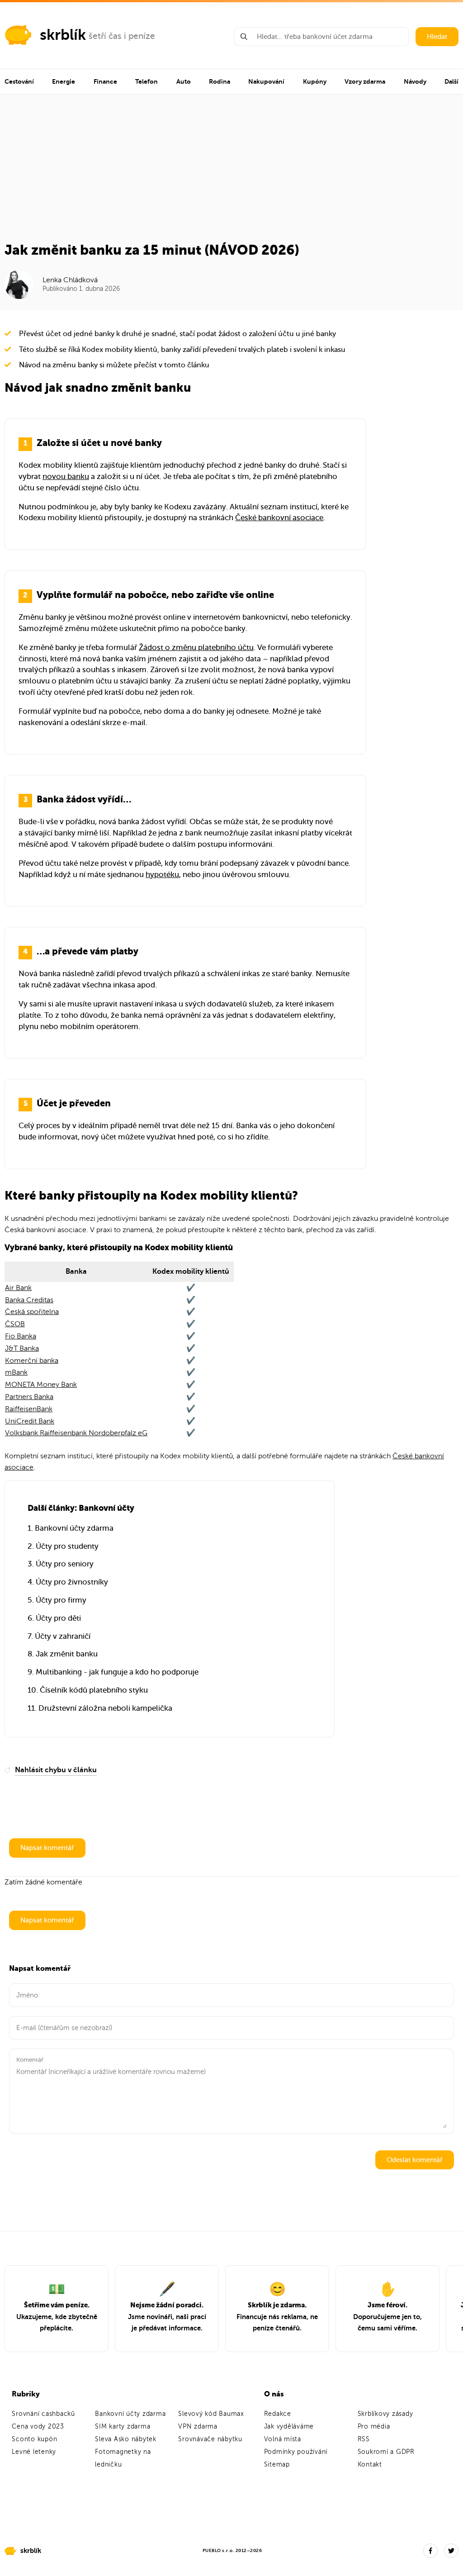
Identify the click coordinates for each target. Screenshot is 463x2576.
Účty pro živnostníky (72, 1582)
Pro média (374, 2427)
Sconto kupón (34, 2439)
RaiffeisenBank (29, 1409)
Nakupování (266, 81)
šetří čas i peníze (122, 36)
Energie (64, 81)
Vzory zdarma (365, 81)
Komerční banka (32, 1361)
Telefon (146, 81)
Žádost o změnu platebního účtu (196, 648)
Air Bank (18, 1288)
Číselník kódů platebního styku (94, 1690)
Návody (415, 81)
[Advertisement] (231, 174)
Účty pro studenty (67, 1546)
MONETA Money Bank (41, 1385)
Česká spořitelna (32, 1312)
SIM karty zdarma (123, 2427)
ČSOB (15, 1324)
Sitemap (277, 2465)
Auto (184, 81)
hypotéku (162, 875)
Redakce (278, 2414)
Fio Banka (21, 1336)
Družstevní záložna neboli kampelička (105, 1708)
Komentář (30, 2060)
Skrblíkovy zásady (385, 2414)
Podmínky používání (296, 2452)
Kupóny (315, 81)
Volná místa (283, 2439)
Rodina (220, 81)
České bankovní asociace (279, 518)
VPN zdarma (198, 2427)
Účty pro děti (58, 1618)
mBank (16, 1372)
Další (451, 81)
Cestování (19, 81)
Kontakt (370, 2465)
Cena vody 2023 (38, 2427)
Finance (105, 81)
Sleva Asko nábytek (126, 2439)
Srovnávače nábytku (210, 2439)
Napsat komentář (47, 1848)
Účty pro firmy (61, 1600)
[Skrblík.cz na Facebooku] (430, 2551)
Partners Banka (29, 1397)
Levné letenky (34, 2452)
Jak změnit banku (67, 1654)
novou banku (66, 477)
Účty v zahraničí (63, 1636)
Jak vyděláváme (289, 2427)
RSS (364, 2439)
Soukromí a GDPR (386, 2452)
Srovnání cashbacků (43, 2414)
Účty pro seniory (65, 1564)
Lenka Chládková (70, 280)
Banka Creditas (29, 1300)
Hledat (437, 37)
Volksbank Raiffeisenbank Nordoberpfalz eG (76, 1433)
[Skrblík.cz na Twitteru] (451, 2551)
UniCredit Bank (30, 1421)
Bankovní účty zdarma (74, 1528)
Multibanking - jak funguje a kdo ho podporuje (117, 1672)
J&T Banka (22, 1348)
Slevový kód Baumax (211, 2414)
